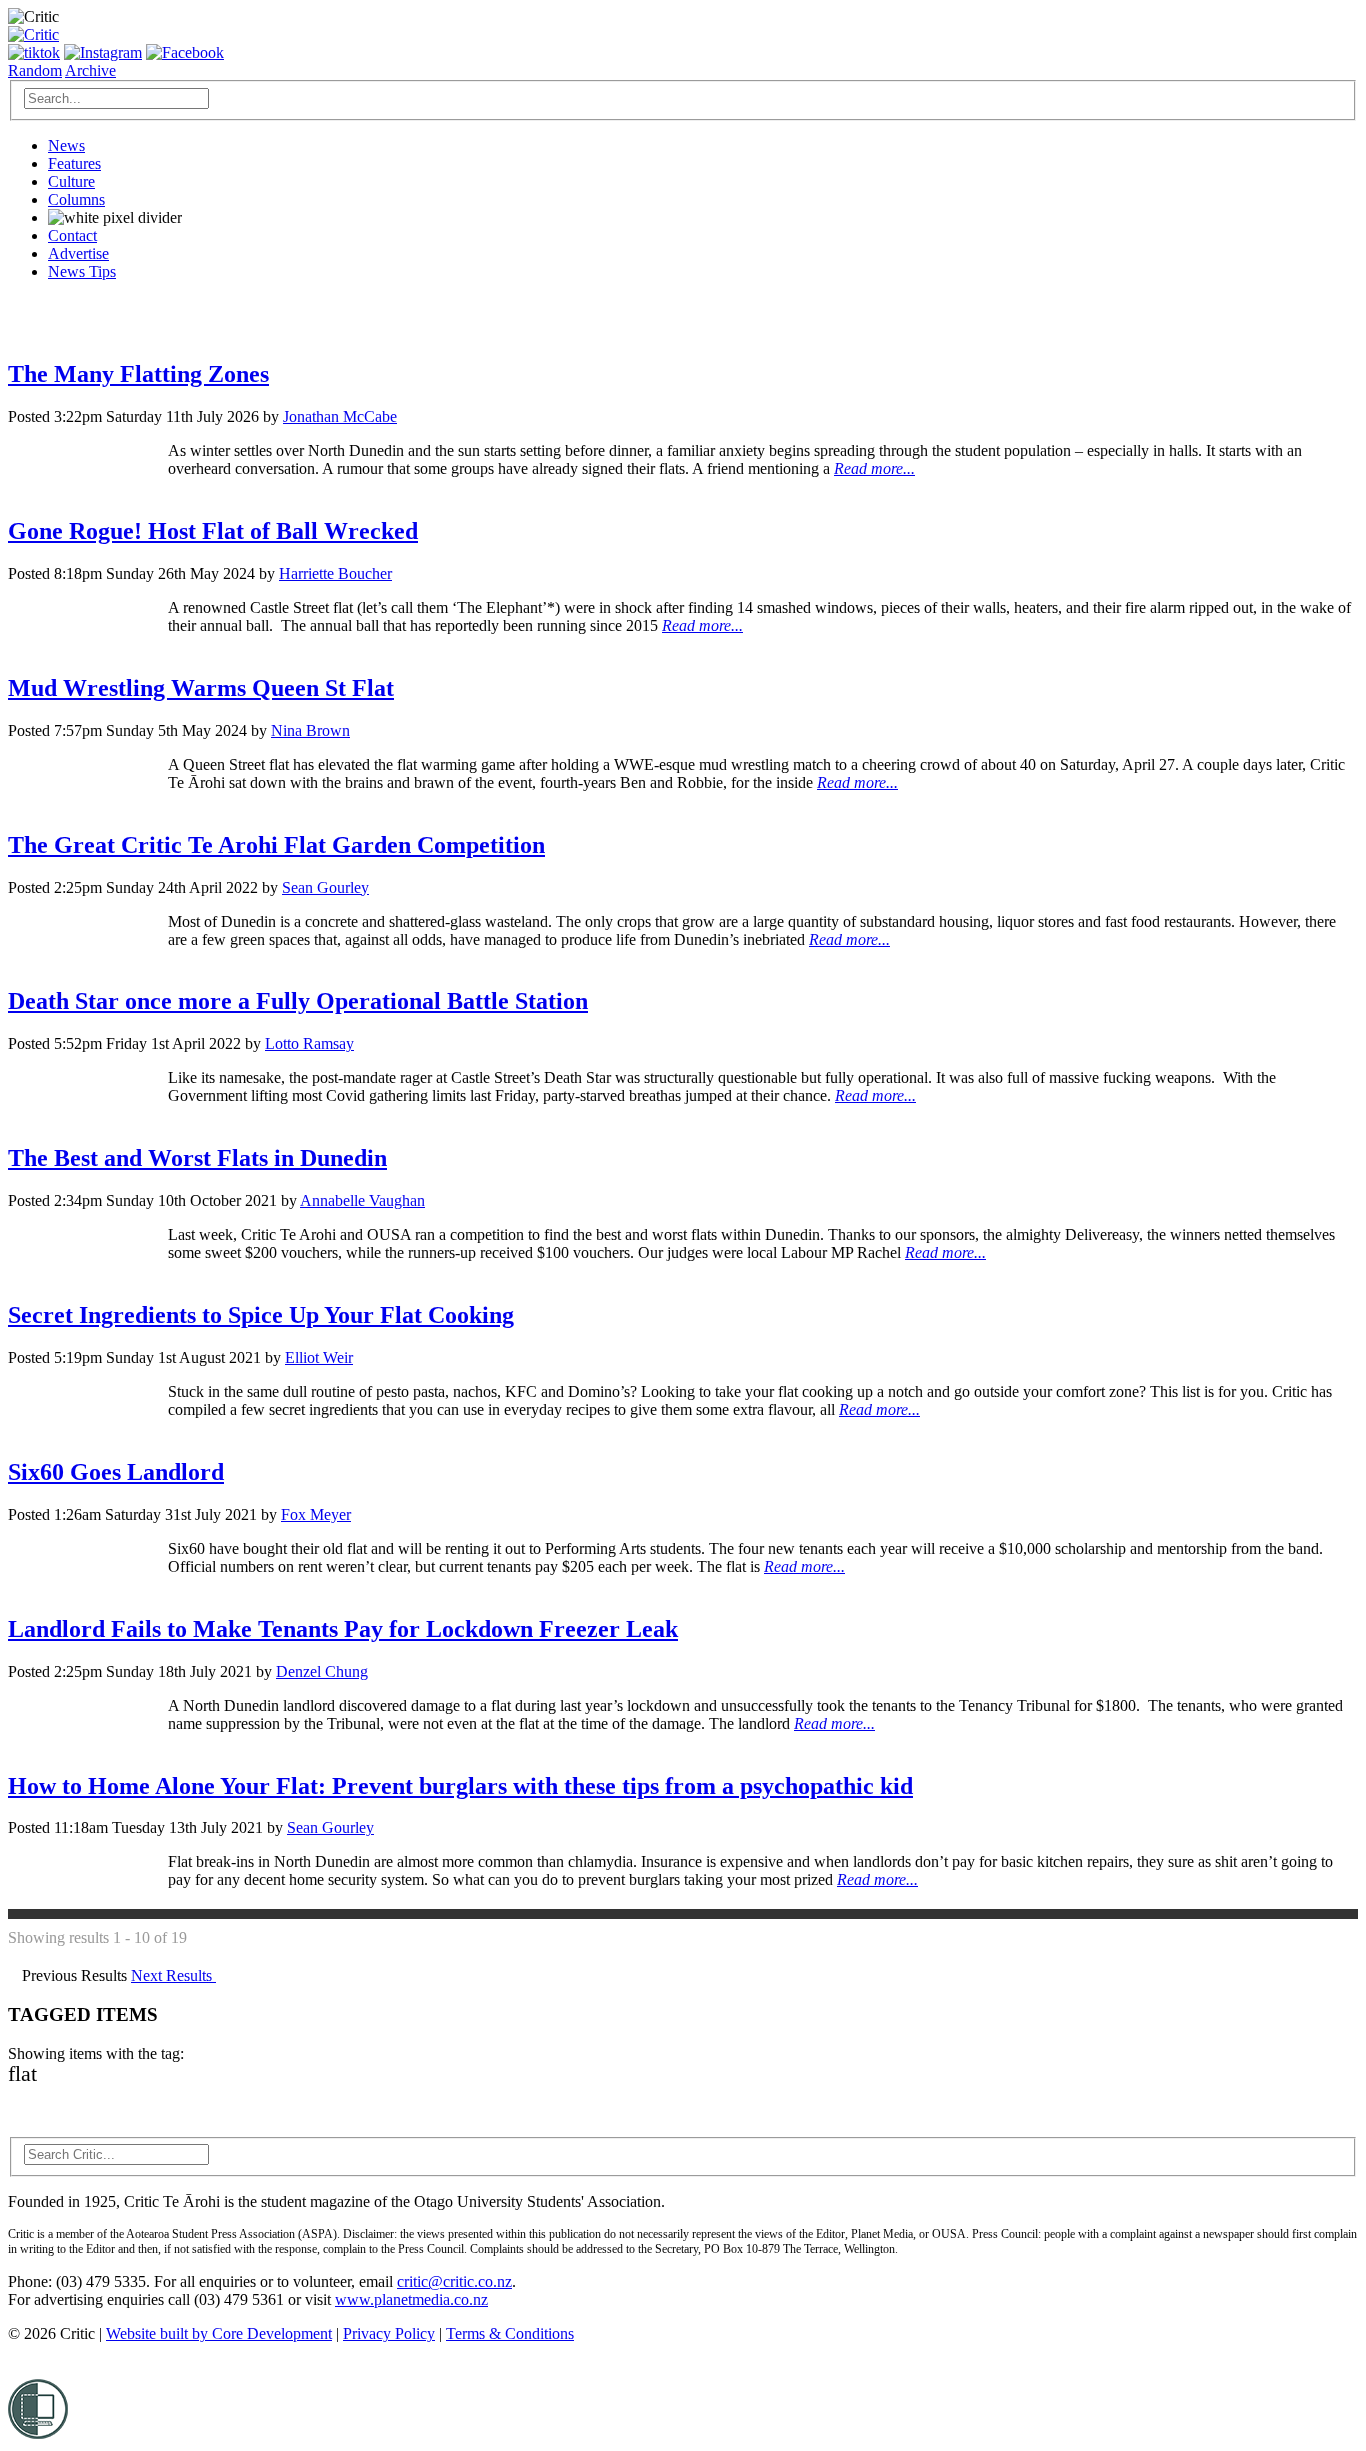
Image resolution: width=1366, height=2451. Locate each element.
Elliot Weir (319, 1357)
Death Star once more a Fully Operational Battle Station (298, 1001)
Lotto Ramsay (309, 1043)
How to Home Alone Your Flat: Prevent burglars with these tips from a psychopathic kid (460, 1786)
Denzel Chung (322, 1671)
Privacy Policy (389, 2333)
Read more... (874, 468)
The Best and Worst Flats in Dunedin (197, 1158)
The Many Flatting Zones (138, 374)
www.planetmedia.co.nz (411, 2299)
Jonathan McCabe (340, 416)
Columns (76, 199)
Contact (72, 235)
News (66, 145)
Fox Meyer (316, 1514)
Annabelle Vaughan (362, 1200)
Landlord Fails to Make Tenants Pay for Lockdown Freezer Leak (343, 1629)
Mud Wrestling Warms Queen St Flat (201, 688)
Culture (71, 181)
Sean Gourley (325, 887)
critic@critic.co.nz (454, 2281)
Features (74, 163)
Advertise (78, 253)
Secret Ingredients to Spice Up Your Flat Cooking (261, 1315)
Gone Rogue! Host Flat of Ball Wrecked (213, 531)
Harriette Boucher (335, 573)
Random (35, 70)
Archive (90, 70)
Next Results (173, 1975)
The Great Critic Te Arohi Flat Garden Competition (276, 845)
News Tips (82, 271)
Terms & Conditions (510, 2333)
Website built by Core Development (219, 2333)
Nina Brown (310, 730)
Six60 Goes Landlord (116, 1472)
